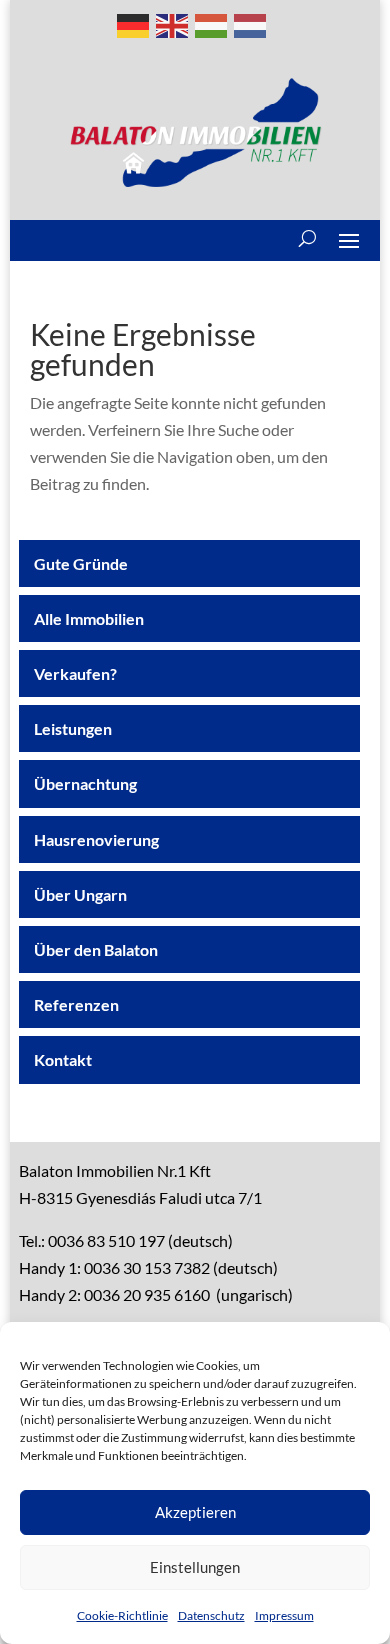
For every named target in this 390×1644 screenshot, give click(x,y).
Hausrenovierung (96, 839)
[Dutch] (251, 23)
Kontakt (63, 1059)
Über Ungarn (80, 894)
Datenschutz (211, 1615)
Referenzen (76, 1004)
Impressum (284, 1615)
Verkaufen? (75, 673)
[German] (134, 23)
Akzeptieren (195, 1512)
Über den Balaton (96, 949)
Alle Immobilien (89, 618)
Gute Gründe (81, 563)
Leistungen (73, 728)
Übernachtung (85, 783)
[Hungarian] (212, 23)
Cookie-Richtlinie (122, 1615)
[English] (173, 23)
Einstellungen (195, 1567)
